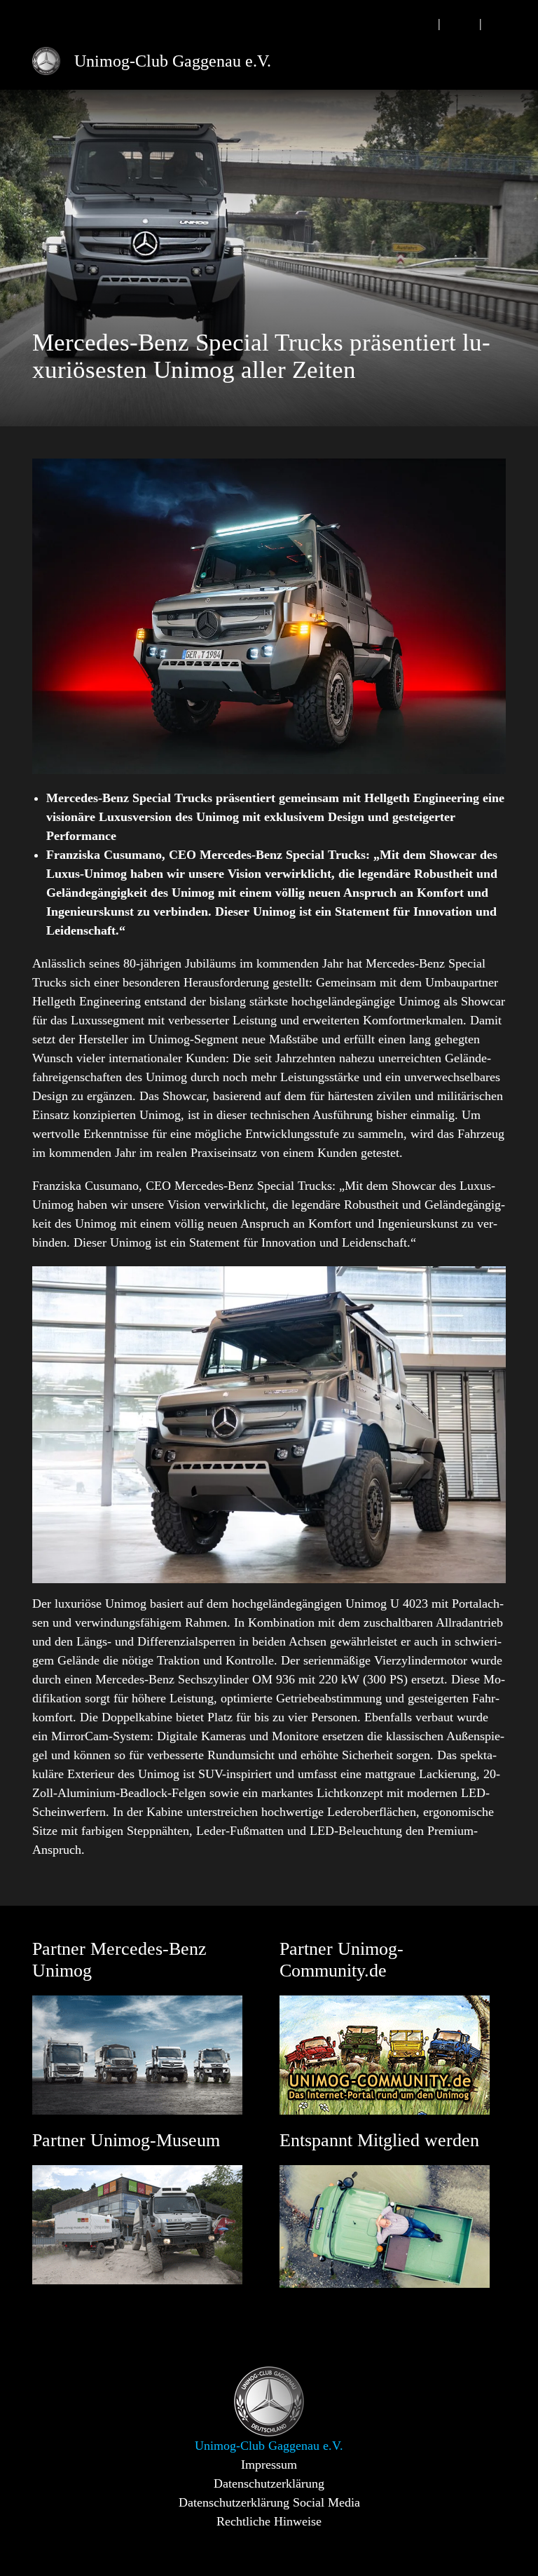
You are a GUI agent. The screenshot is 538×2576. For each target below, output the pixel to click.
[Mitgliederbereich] (501, 23)
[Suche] (419, 23)
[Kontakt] (460, 23)
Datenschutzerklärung (269, 2483)
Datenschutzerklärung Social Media (269, 2502)
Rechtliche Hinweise (269, 2521)
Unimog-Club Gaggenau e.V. (173, 61)
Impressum (269, 2465)
